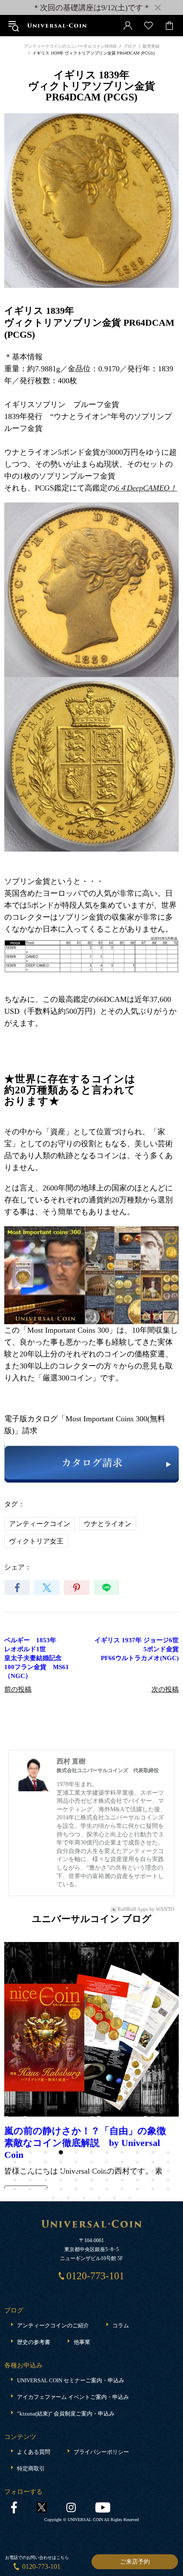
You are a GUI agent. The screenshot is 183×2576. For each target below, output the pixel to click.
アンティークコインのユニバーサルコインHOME (70, 46)
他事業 (82, 2265)
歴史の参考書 (34, 2265)
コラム (121, 2248)
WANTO (165, 1909)
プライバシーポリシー (101, 2375)
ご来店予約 (135, 2562)
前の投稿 (18, 1689)
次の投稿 (165, 1689)
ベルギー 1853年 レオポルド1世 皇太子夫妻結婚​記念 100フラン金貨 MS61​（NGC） (37, 1658)
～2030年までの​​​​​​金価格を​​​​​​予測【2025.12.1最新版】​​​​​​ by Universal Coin (84, 2048)
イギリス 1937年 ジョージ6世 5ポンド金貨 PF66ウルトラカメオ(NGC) (137, 1649)
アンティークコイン (40, 1524)
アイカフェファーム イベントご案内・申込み (73, 2320)
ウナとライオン (108, 1524)
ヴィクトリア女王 (36, 1541)
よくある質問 (34, 2375)
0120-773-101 (41, 2566)
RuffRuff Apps (133, 1909)
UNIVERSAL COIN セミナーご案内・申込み (71, 2303)
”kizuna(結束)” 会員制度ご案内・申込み (66, 2336)
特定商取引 (31, 2391)
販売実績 (151, 46)
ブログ (130, 46)
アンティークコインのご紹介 (53, 2248)
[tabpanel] (91, 2027)
